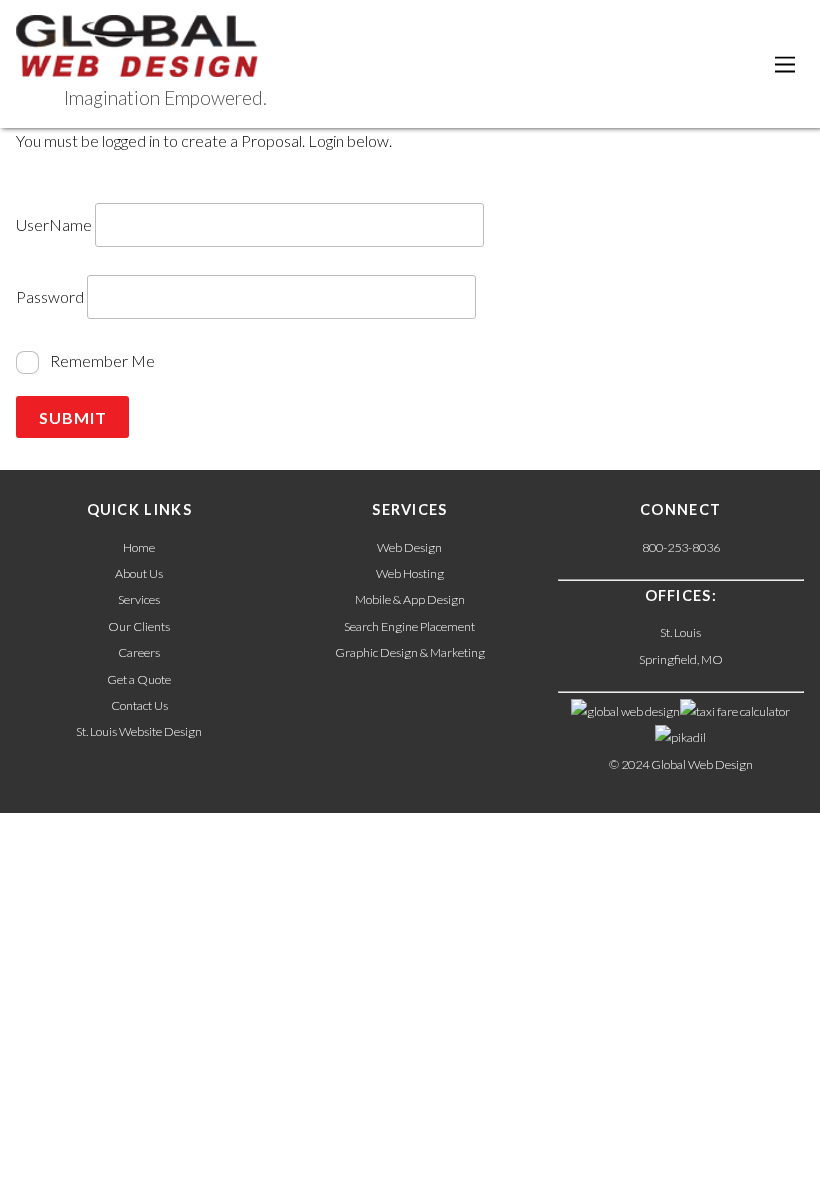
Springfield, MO (681, 659)
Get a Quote (139, 679)
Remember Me (101, 360)
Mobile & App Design (410, 599)
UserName (54, 224)
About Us (139, 573)
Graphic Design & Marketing (410, 652)
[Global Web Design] (137, 65)
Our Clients (139, 626)
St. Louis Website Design (139, 731)
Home (139, 547)
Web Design (409, 547)
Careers (139, 652)
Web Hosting (410, 573)
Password (50, 297)
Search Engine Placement (409, 626)
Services (139, 599)
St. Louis (680, 632)
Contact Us (139, 705)
